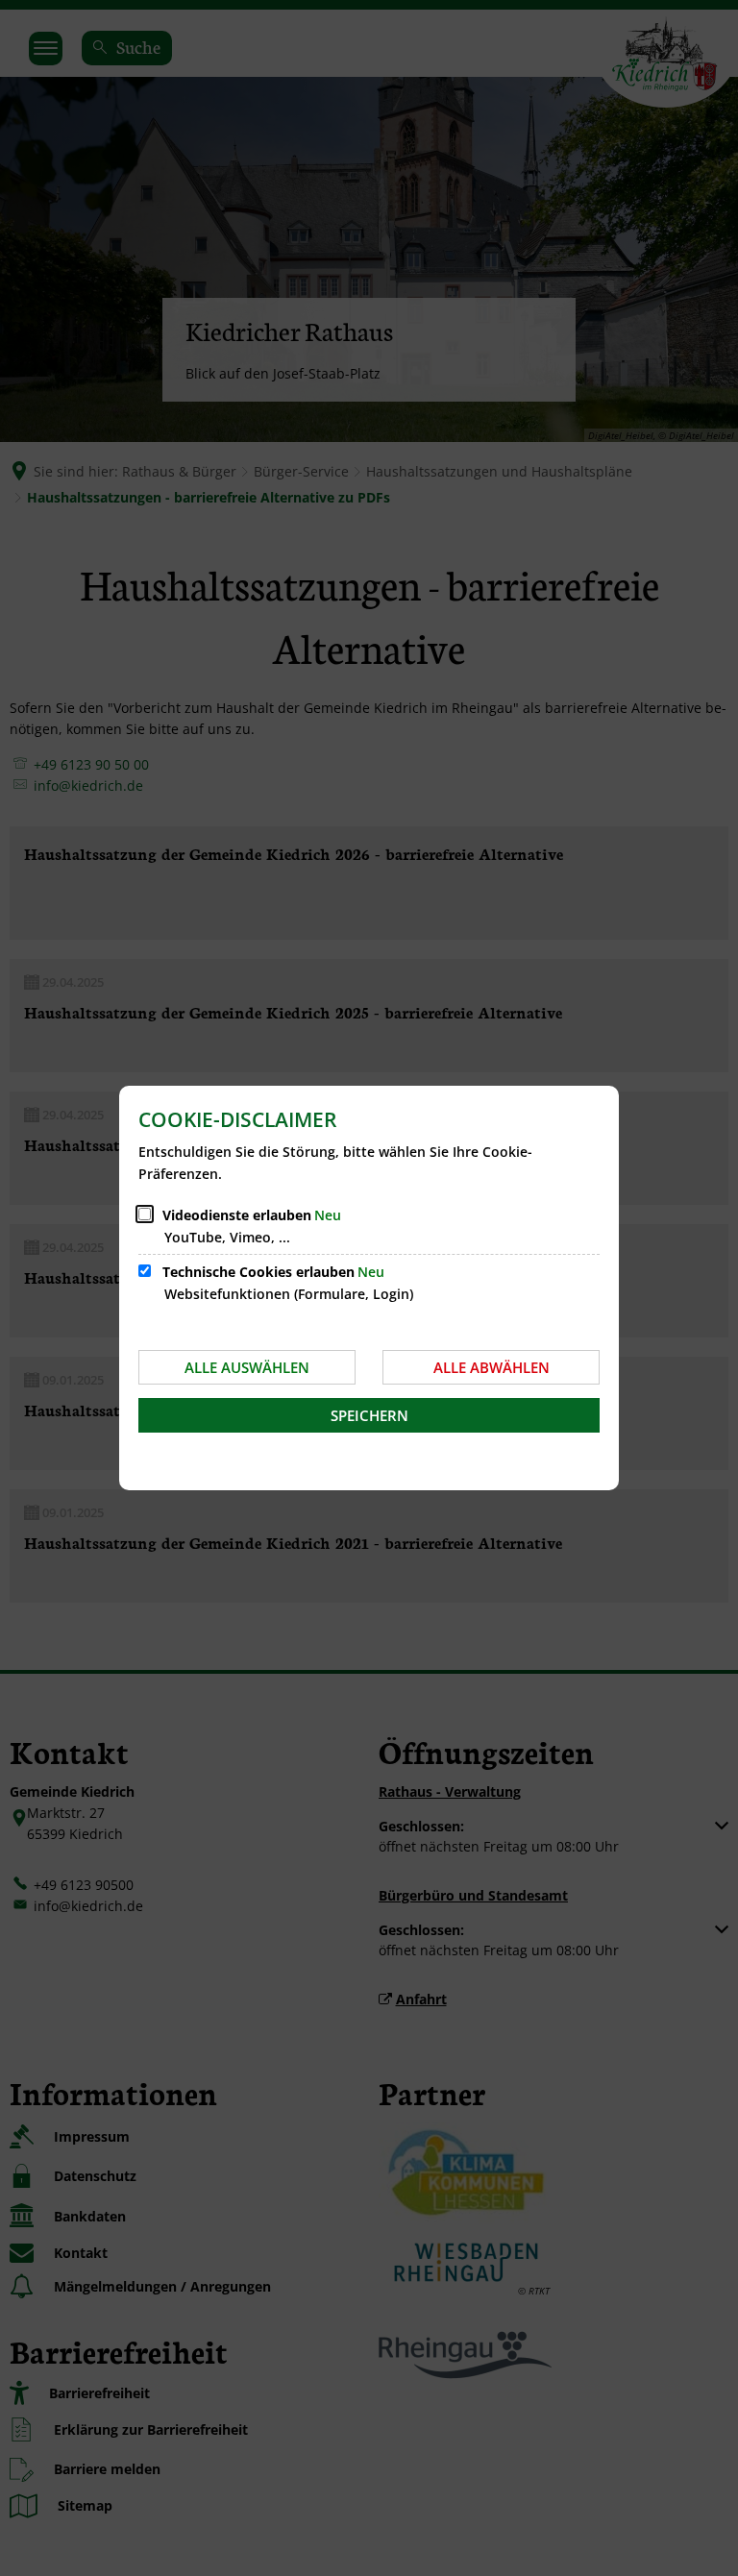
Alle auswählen (247, 1367)
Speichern (369, 1415)
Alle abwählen (492, 1367)
